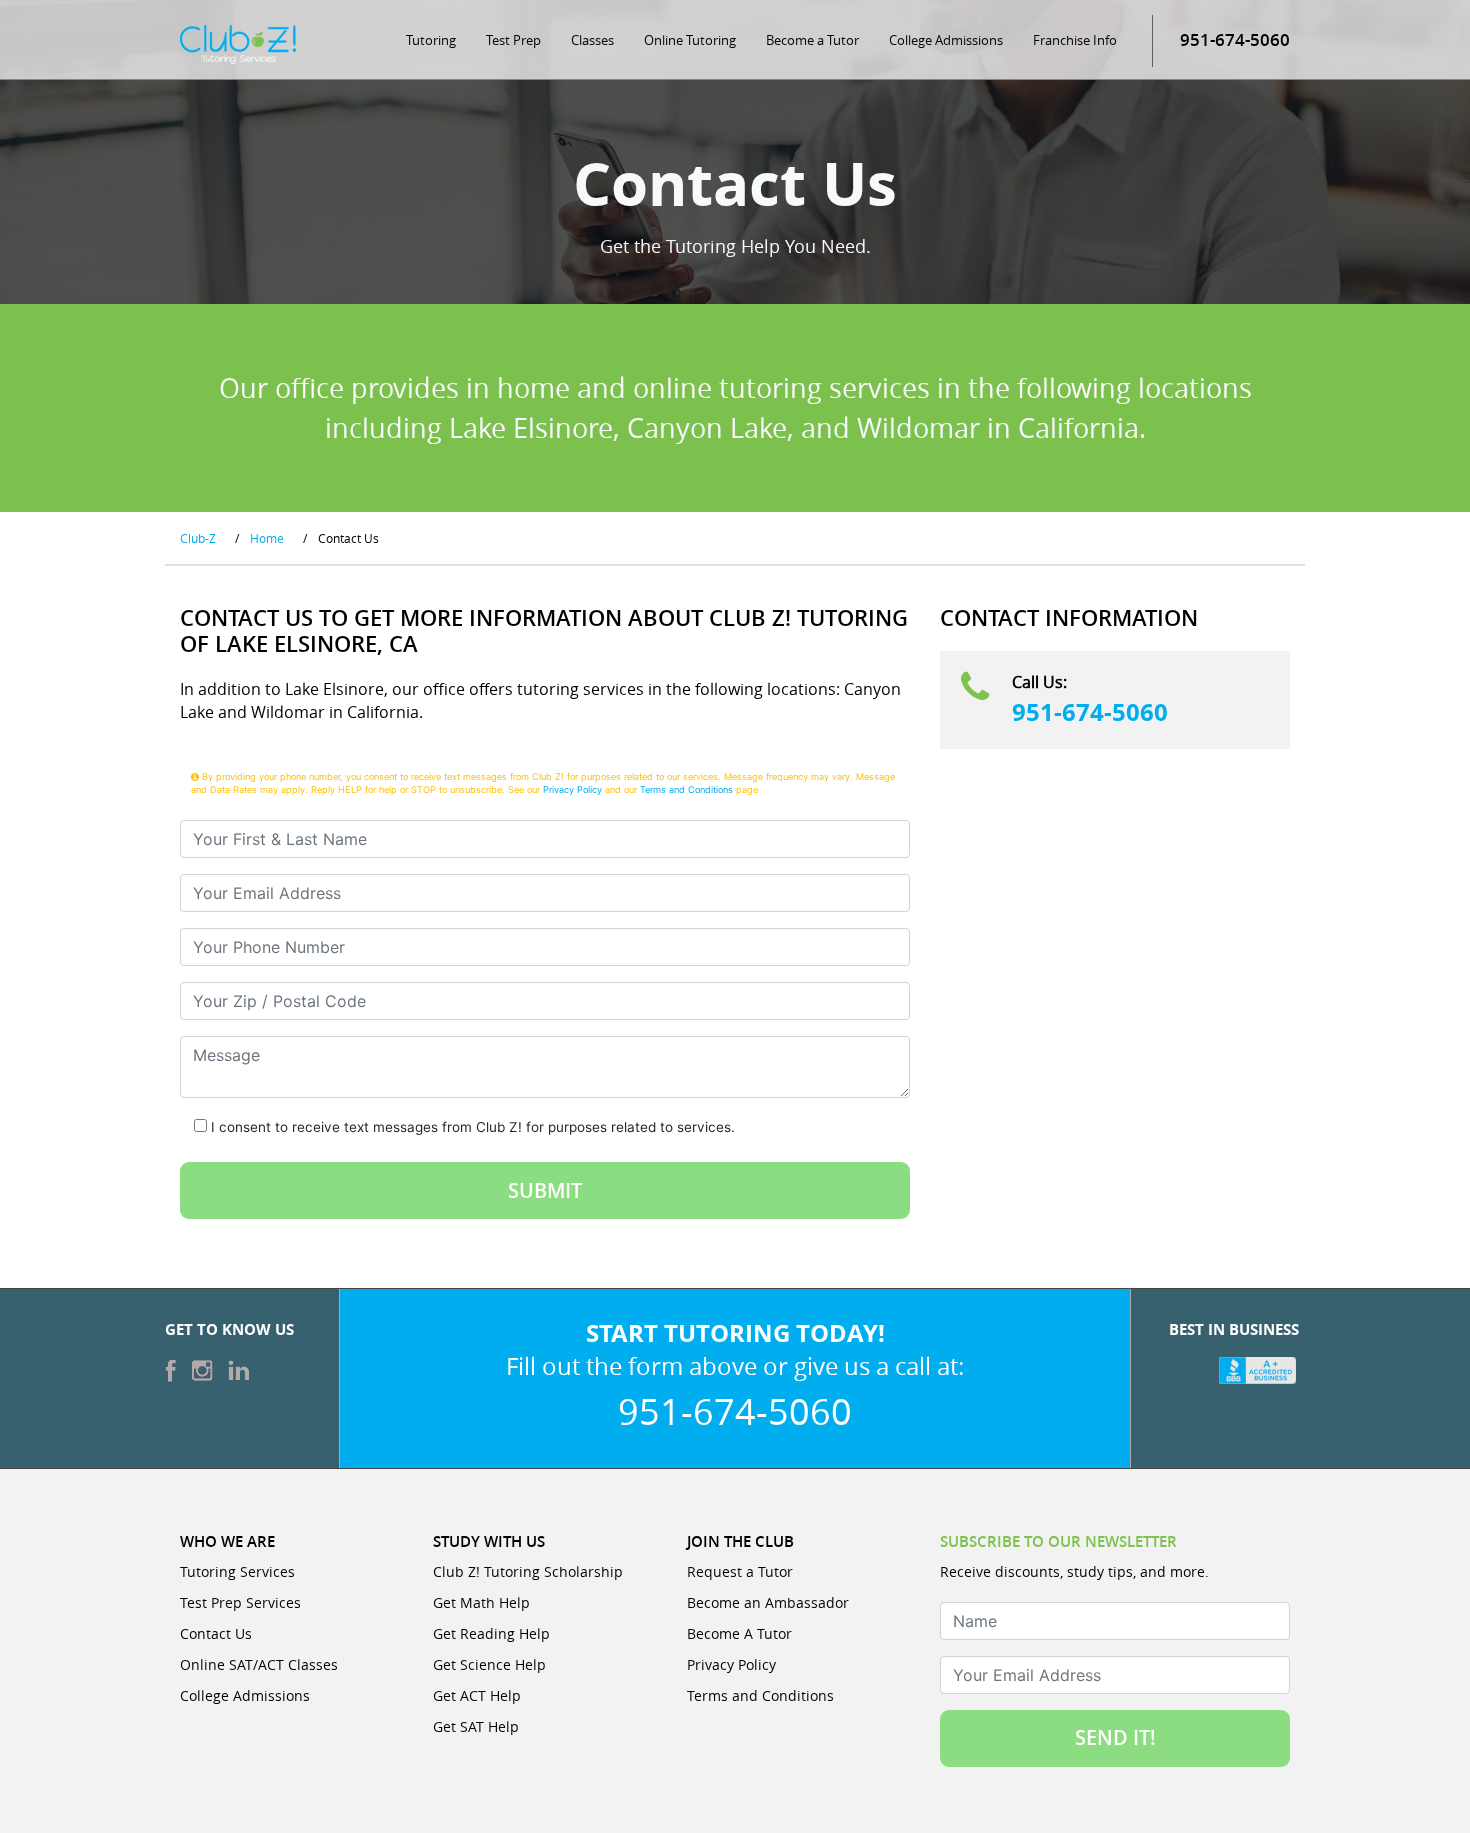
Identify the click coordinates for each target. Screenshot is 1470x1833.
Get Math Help (481, 1602)
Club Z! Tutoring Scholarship (528, 1571)
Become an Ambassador (768, 1602)
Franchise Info (1075, 40)
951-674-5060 (1090, 712)
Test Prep (513, 40)
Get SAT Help (476, 1726)
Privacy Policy (572, 789)
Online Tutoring (690, 40)
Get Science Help (489, 1664)
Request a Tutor (740, 1571)
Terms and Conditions (686, 789)
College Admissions (946, 40)
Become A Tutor (739, 1633)
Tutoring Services (237, 1571)
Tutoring (431, 40)
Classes (592, 40)
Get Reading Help (491, 1633)
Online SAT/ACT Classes (259, 1664)
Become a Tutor (812, 40)
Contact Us (216, 1633)
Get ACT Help (477, 1695)
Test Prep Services (240, 1602)
